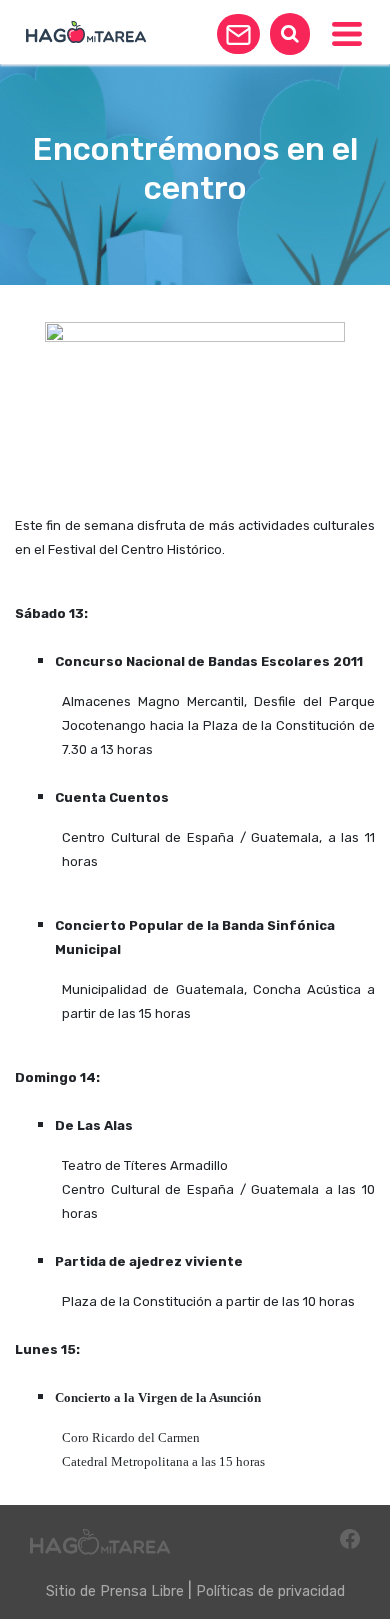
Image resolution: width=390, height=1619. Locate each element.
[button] (238, 34)
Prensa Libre (142, 1591)
